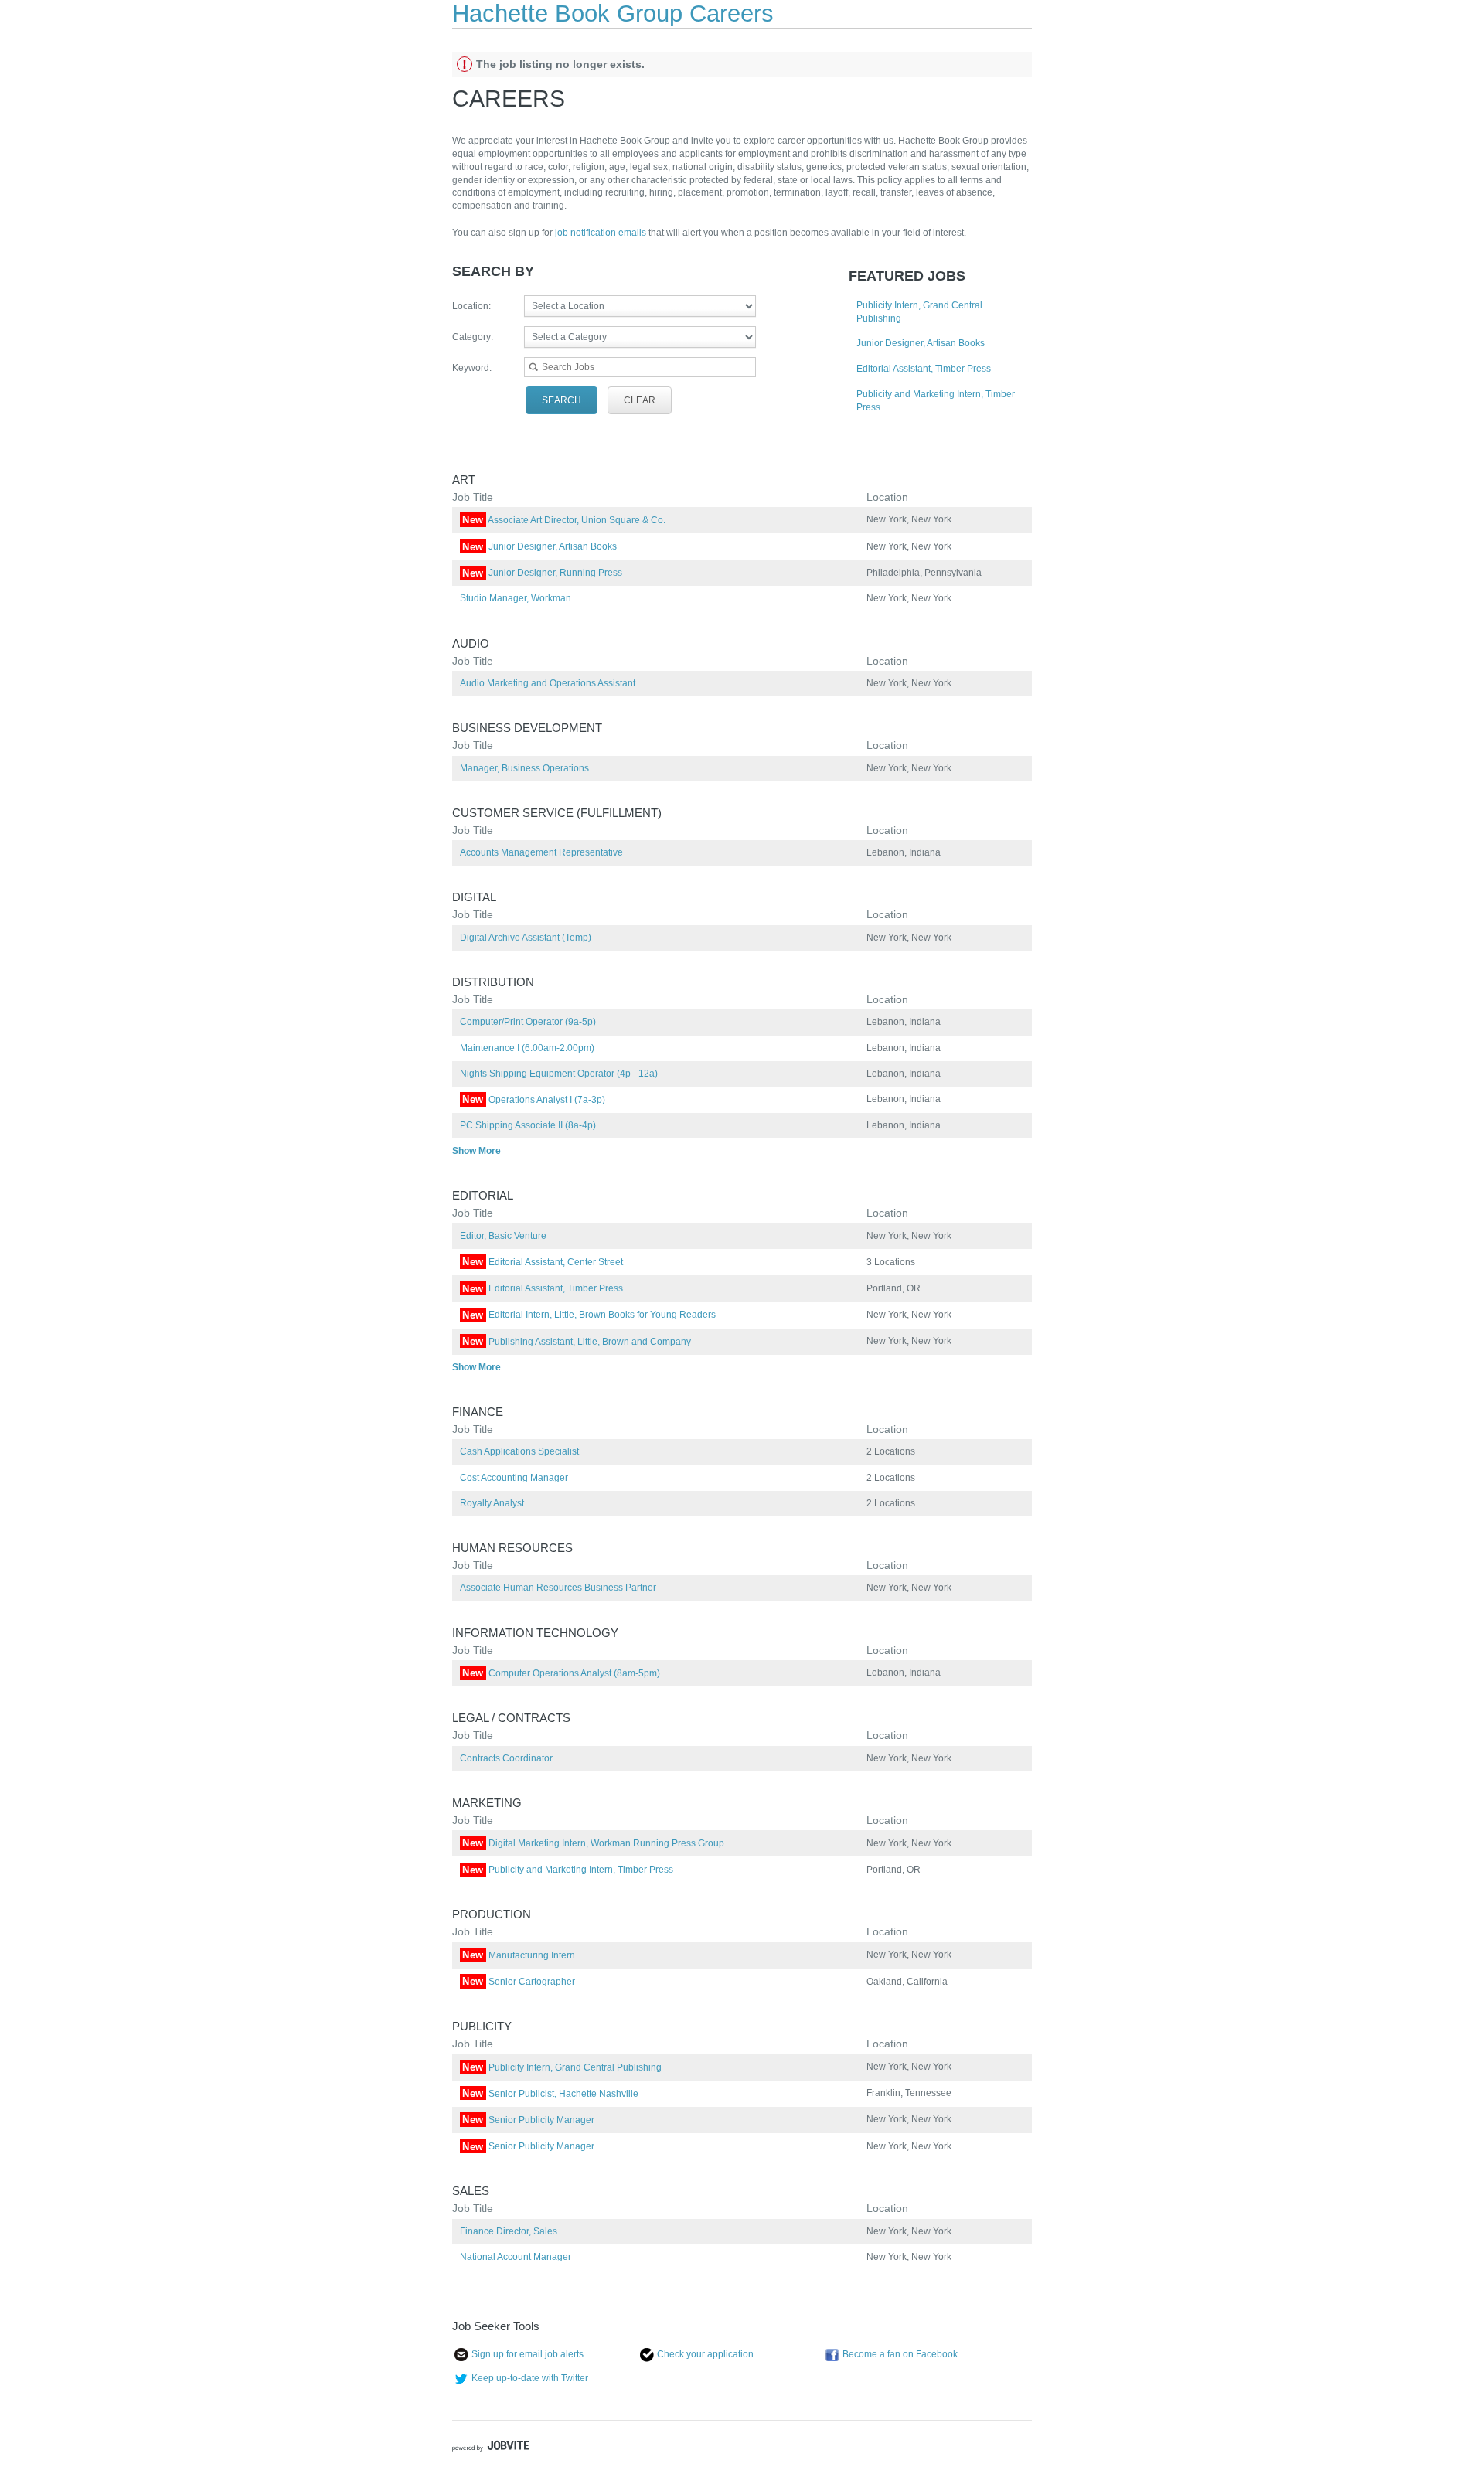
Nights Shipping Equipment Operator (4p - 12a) (559, 1074)
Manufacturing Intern (519, 1955)
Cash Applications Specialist (519, 1451)
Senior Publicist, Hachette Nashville (550, 2094)
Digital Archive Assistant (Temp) (526, 938)
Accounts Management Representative (541, 852)
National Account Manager (516, 2257)
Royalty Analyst (492, 1503)
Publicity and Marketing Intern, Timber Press (568, 1870)
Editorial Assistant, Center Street (543, 1262)
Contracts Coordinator (506, 1758)
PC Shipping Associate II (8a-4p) (528, 1125)
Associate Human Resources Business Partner (558, 1588)
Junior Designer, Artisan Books (921, 343)
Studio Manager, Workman (516, 598)
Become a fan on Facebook (900, 2354)
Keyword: (472, 368)
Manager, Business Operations (524, 768)
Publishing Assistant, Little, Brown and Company (577, 1342)
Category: (473, 337)
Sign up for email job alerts (528, 2354)
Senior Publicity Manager (528, 2120)
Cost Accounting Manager (514, 1478)
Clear (640, 400)
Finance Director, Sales (509, 2231)
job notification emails (602, 233)
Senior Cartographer (519, 1982)
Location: (471, 306)
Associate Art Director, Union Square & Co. (564, 520)
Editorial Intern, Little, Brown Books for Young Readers (589, 1315)
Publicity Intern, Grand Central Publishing (562, 2067)
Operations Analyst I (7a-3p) (534, 1100)
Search (562, 400)
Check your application (705, 2354)
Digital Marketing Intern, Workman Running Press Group (593, 1843)
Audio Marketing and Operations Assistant (548, 683)
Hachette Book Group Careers (613, 14)
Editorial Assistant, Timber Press (924, 369)
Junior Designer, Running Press (542, 573)
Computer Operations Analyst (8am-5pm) (561, 1673)
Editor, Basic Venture (503, 1236)
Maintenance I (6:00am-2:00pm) (527, 1048)
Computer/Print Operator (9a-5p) (528, 1022)
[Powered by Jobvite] (491, 2448)
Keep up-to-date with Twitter (530, 2378)
